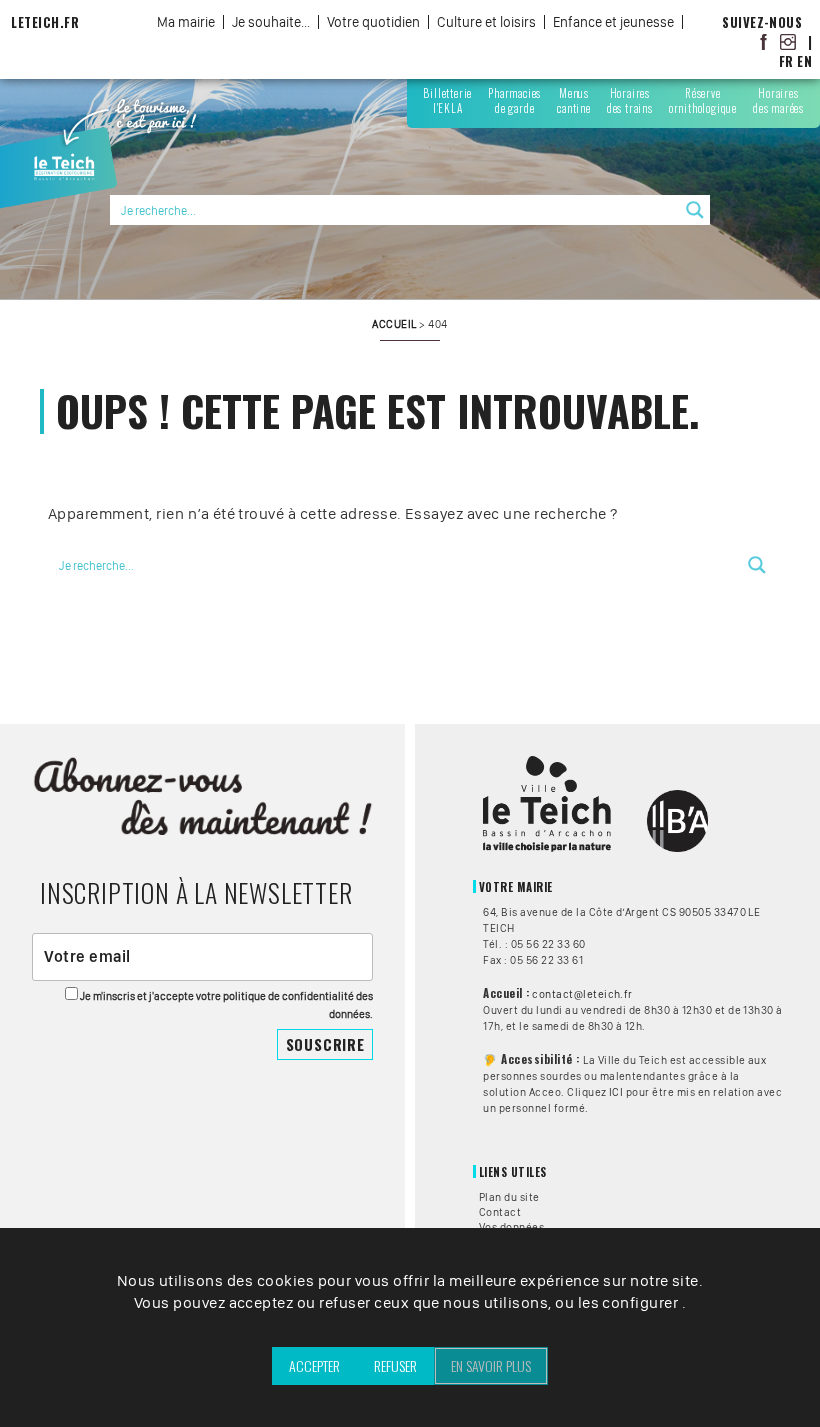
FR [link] (786, 61)
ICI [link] (616, 1092)
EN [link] (804, 61)
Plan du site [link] (509, 1197)
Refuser (395, 1365)
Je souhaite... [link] (271, 22)
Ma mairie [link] (186, 22)
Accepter (314, 1365)
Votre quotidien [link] (373, 22)
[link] (764, 41)
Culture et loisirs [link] (486, 22)
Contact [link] (500, 1212)
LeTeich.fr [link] (45, 22)
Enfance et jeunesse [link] (613, 22)
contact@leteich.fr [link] (582, 994)
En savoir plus (491, 1365)
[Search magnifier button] (695, 210)
